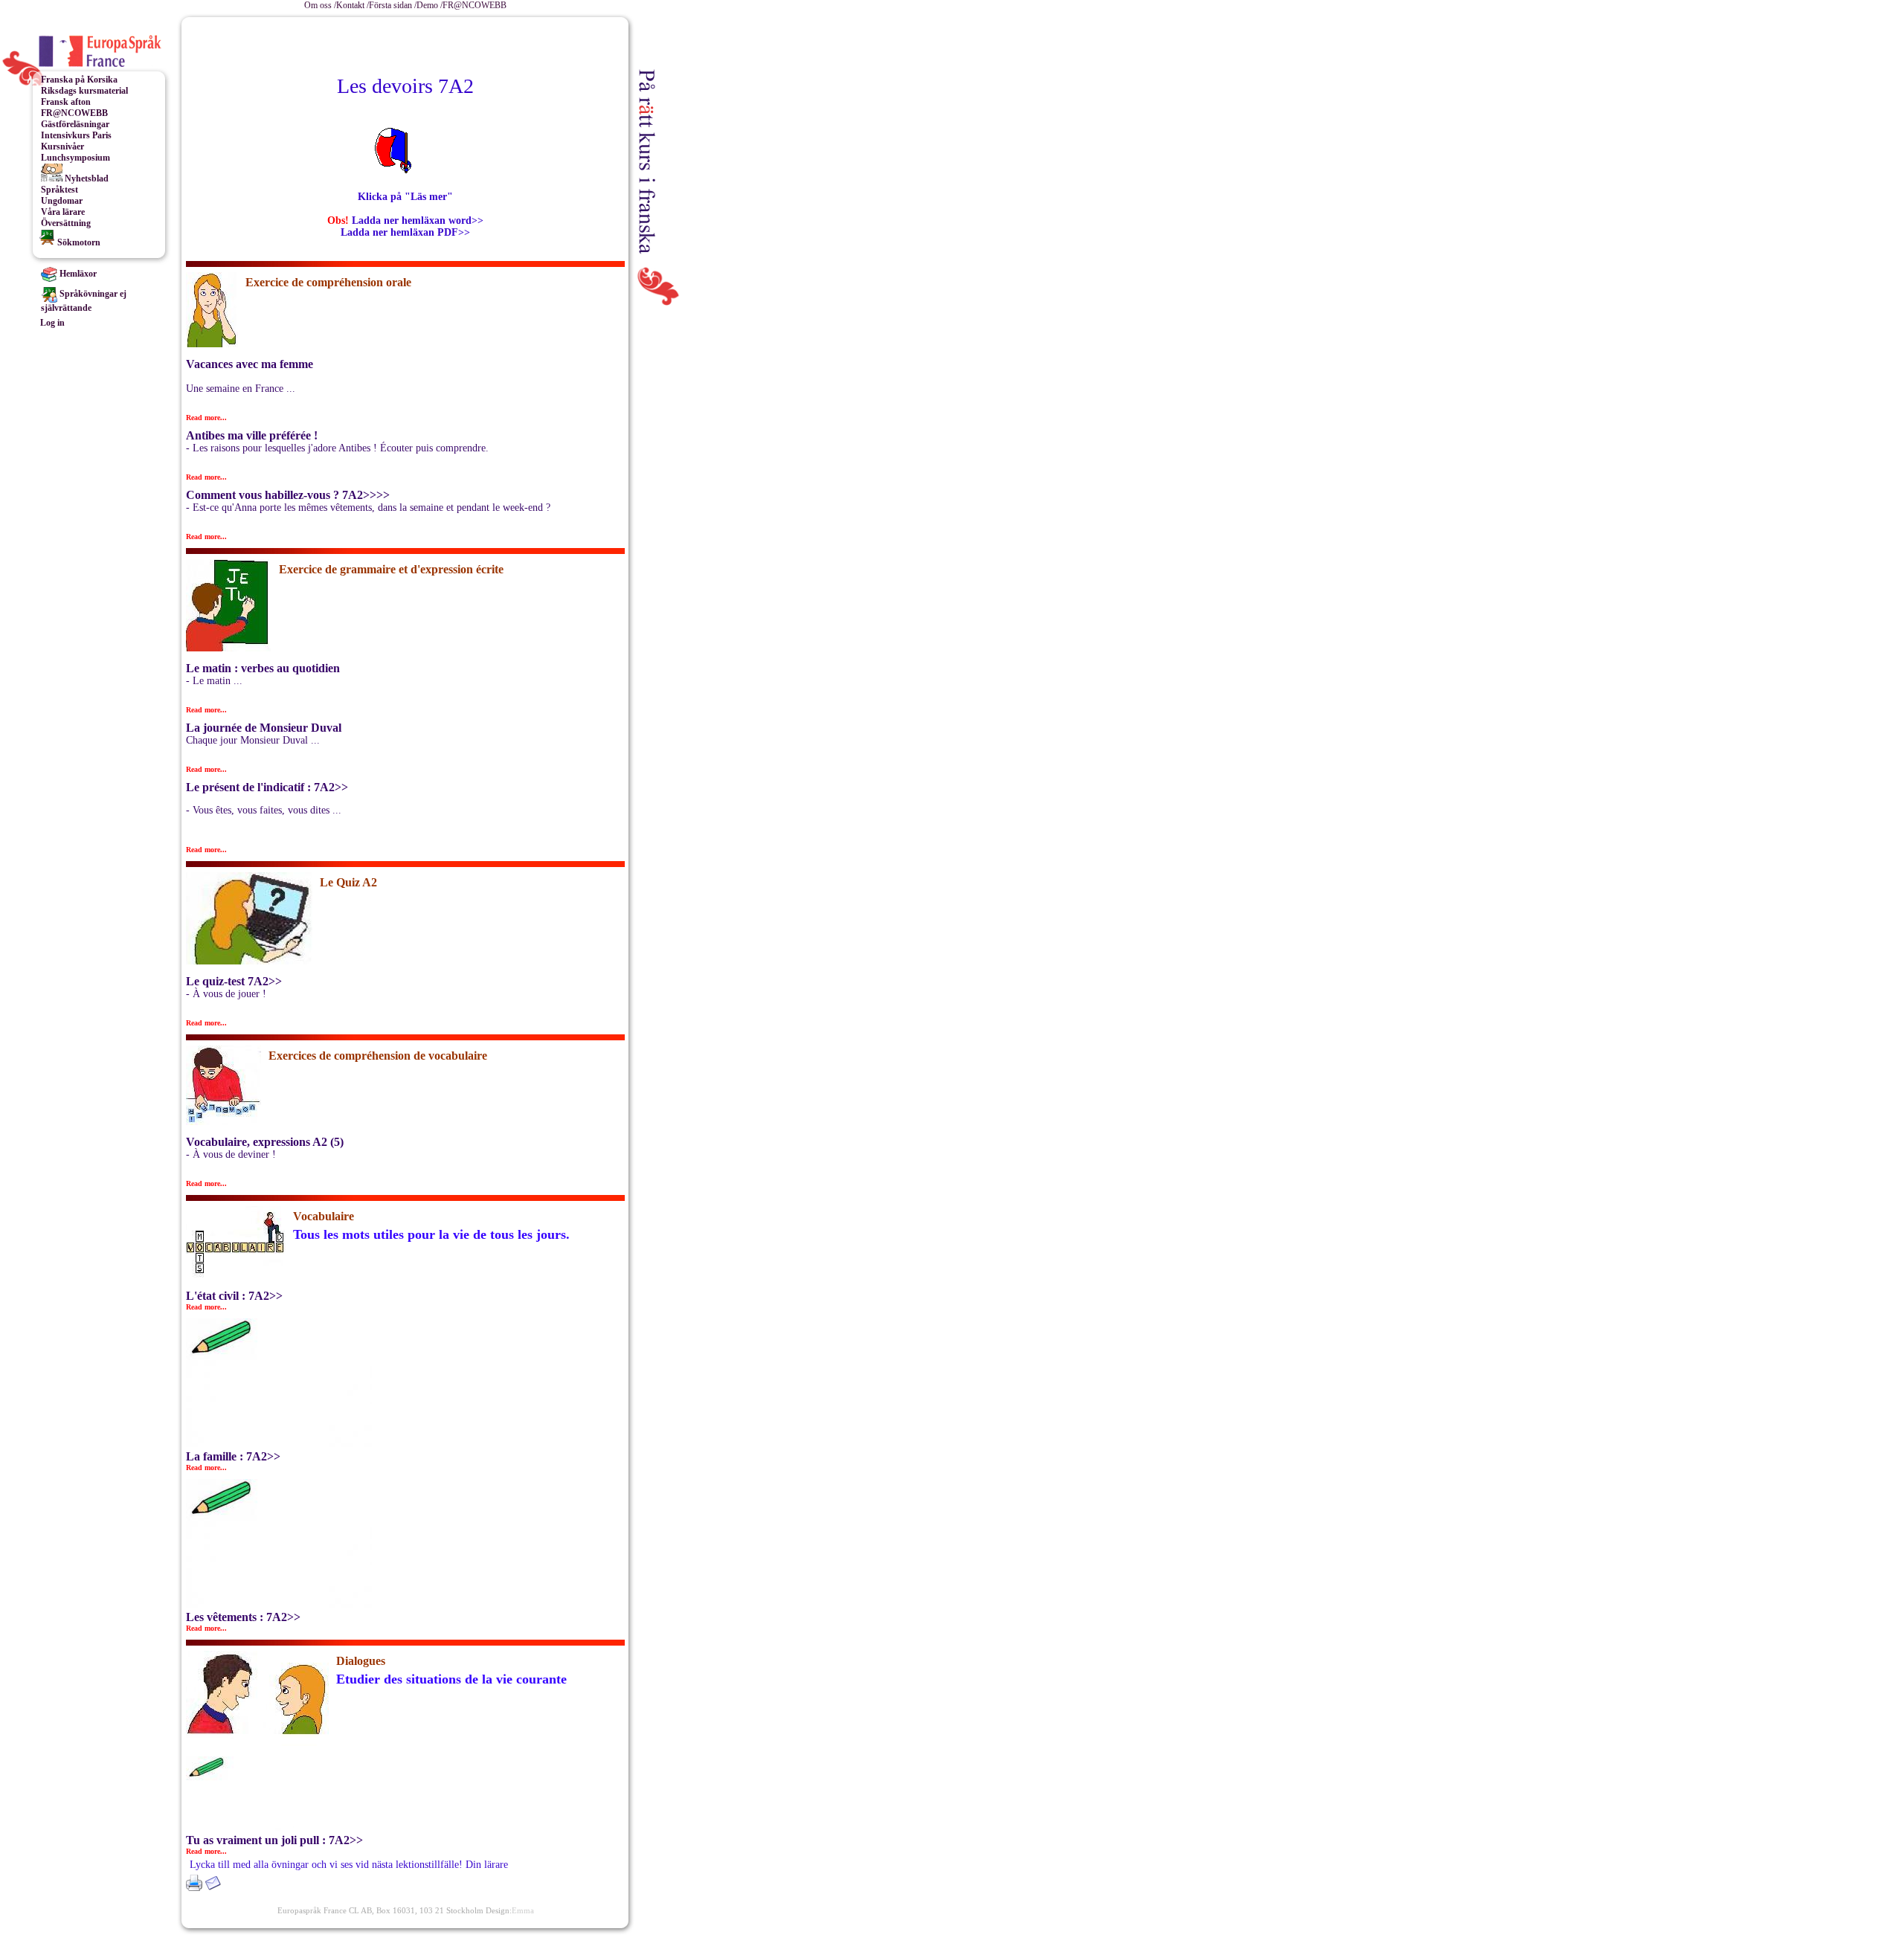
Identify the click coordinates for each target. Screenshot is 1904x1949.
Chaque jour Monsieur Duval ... (253, 740)
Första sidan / (393, 5)
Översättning (66, 223)
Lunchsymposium (75, 158)
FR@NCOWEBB (475, 5)
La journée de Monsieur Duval (264, 728)
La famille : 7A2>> (233, 1456)
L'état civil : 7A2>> (234, 1296)
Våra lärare (63, 212)
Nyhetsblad (86, 178)
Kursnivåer (62, 146)
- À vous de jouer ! (226, 994)
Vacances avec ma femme (250, 364)
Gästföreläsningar (75, 124)
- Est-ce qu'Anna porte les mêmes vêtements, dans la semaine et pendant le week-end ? (368, 508)
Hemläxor (77, 274)
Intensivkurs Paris (76, 135)
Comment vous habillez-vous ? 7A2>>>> (288, 495)
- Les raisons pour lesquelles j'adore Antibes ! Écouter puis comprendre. (337, 448)
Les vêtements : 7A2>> (243, 1617)
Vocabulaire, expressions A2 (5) (265, 1142)
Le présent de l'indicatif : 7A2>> (267, 787)
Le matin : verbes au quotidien (263, 668)
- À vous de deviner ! (231, 1154)
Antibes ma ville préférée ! (252, 435)
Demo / (430, 5)
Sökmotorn (78, 242)
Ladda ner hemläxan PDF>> (405, 232)
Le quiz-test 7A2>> (234, 981)
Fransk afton (66, 102)
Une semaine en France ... (241, 389)
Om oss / (320, 5)
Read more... (206, 418)
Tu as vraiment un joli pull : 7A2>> (274, 1840)
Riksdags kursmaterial (84, 91)
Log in (52, 323)
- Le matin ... (214, 681)
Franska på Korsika (79, 80)
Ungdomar (62, 201)
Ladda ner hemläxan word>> (418, 220)
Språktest (59, 190)
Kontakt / (353, 5)
